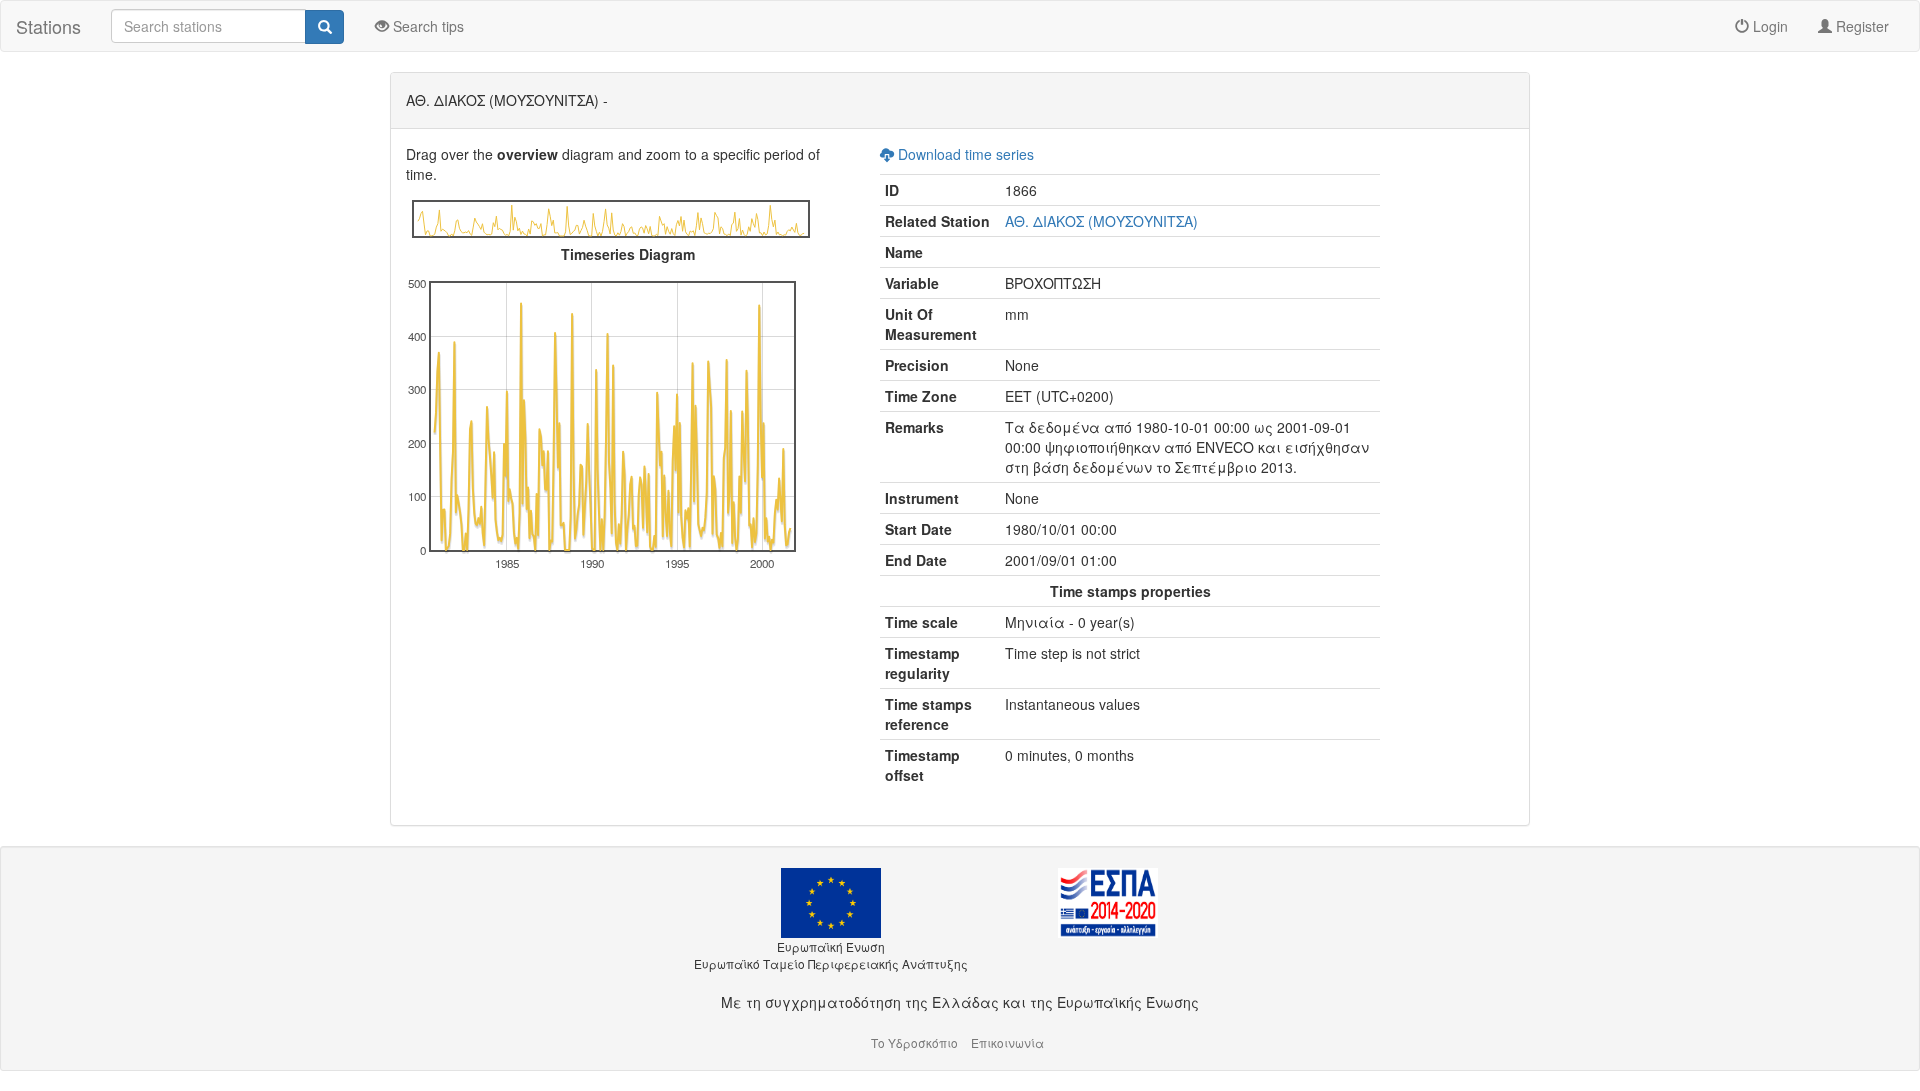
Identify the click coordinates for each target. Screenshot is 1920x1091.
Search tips (426, 26)
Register (1860, 26)
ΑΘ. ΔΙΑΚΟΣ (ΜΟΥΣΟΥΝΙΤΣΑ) (1101, 221)
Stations (48, 26)
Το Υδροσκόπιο (914, 1042)
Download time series (964, 154)
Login (1768, 26)
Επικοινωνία (1007, 1042)
